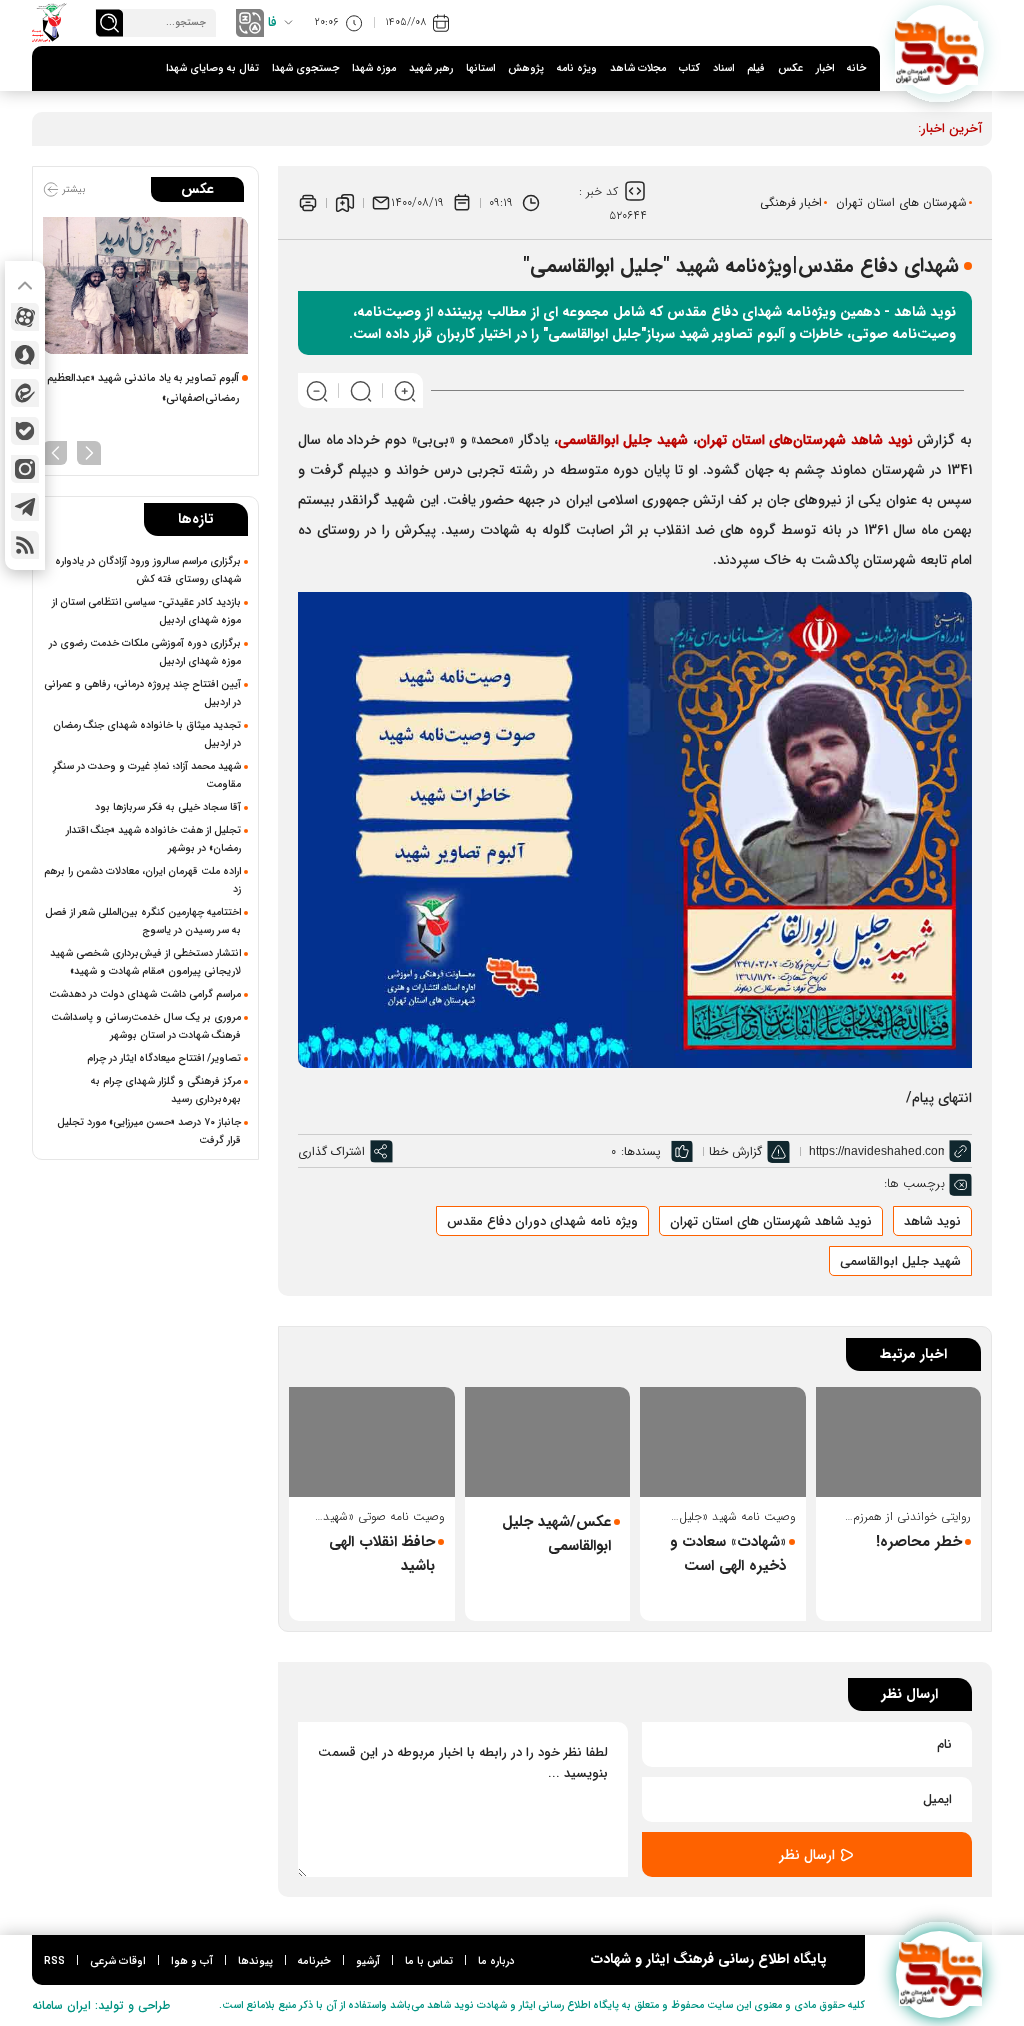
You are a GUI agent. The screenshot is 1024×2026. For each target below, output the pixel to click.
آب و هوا (192, 1961)
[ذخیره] (345, 203)
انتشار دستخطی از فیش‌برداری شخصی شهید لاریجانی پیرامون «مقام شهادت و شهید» (145, 962)
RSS (54, 1961)
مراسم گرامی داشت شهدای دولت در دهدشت (145, 994)
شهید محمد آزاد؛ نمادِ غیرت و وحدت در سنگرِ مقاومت (147, 775)
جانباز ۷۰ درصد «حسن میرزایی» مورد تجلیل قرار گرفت (149, 1131)
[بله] (25, 431)
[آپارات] (25, 317)
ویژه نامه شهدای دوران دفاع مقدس (542, 1221)
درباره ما (496, 1961)
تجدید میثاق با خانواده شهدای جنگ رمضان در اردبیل (147, 734)
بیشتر (72, 189)
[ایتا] (25, 393)
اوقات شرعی (118, 1961)
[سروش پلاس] (25, 355)
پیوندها (255, 1961)
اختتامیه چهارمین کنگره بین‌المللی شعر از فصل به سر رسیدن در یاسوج (143, 921)
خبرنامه (314, 1961)
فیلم (756, 68)
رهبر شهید (431, 68)
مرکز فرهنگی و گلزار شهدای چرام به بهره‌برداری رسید (166, 1090)
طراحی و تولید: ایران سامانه (101, 2005)
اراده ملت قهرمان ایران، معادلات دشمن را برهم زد (142, 880)
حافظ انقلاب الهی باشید (382, 1554)
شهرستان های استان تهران (901, 202)
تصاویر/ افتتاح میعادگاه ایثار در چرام (164, 1058)
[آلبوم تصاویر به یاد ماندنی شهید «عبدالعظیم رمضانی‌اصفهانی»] (145, 285)
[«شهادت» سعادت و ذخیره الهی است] (723, 1442)
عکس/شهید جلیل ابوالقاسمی (556, 1534)
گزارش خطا (735, 1151)
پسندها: (641, 1151)
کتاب (689, 68)
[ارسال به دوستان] (381, 203)
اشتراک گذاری (331, 1151)
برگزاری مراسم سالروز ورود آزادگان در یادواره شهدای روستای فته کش (148, 570)
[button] (89, 451)
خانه (856, 68)
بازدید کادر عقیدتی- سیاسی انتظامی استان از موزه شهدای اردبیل (146, 611)
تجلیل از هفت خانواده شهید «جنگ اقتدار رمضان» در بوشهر (153, 839)
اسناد (723, 68)
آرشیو (368, 1961)
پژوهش (526, 68)
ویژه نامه (577, 68)
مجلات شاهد (638, 68)
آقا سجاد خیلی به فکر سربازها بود (168, 807)
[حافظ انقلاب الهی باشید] (372, 1442)
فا (272, 22)
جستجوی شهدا (305, 68)
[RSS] (25, 545)
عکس (790, 68)
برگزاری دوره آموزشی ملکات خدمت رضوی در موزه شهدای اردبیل (145, 652)
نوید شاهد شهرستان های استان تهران (771, 1221)
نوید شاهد (932, 1221)
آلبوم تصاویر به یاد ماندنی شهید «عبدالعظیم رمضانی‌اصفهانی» (143, 388)
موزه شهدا (374, 68)
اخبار (825, 68)
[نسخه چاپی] (308, 203)
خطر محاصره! (919, 1542)
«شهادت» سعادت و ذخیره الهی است (728, 1554)
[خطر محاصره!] (899, 1442)
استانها (480, 68)
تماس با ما (429, 1961)
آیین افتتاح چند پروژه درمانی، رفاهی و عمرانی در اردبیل (142, 693)
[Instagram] (25, 469)
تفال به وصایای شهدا (212, 68)
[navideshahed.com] (939, 49)
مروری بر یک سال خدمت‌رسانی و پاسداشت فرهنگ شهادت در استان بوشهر (146, 1026)
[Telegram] (25, 507)
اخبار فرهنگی (791, 202)
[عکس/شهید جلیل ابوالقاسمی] (548, 1442)
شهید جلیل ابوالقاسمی (900, 1261)
